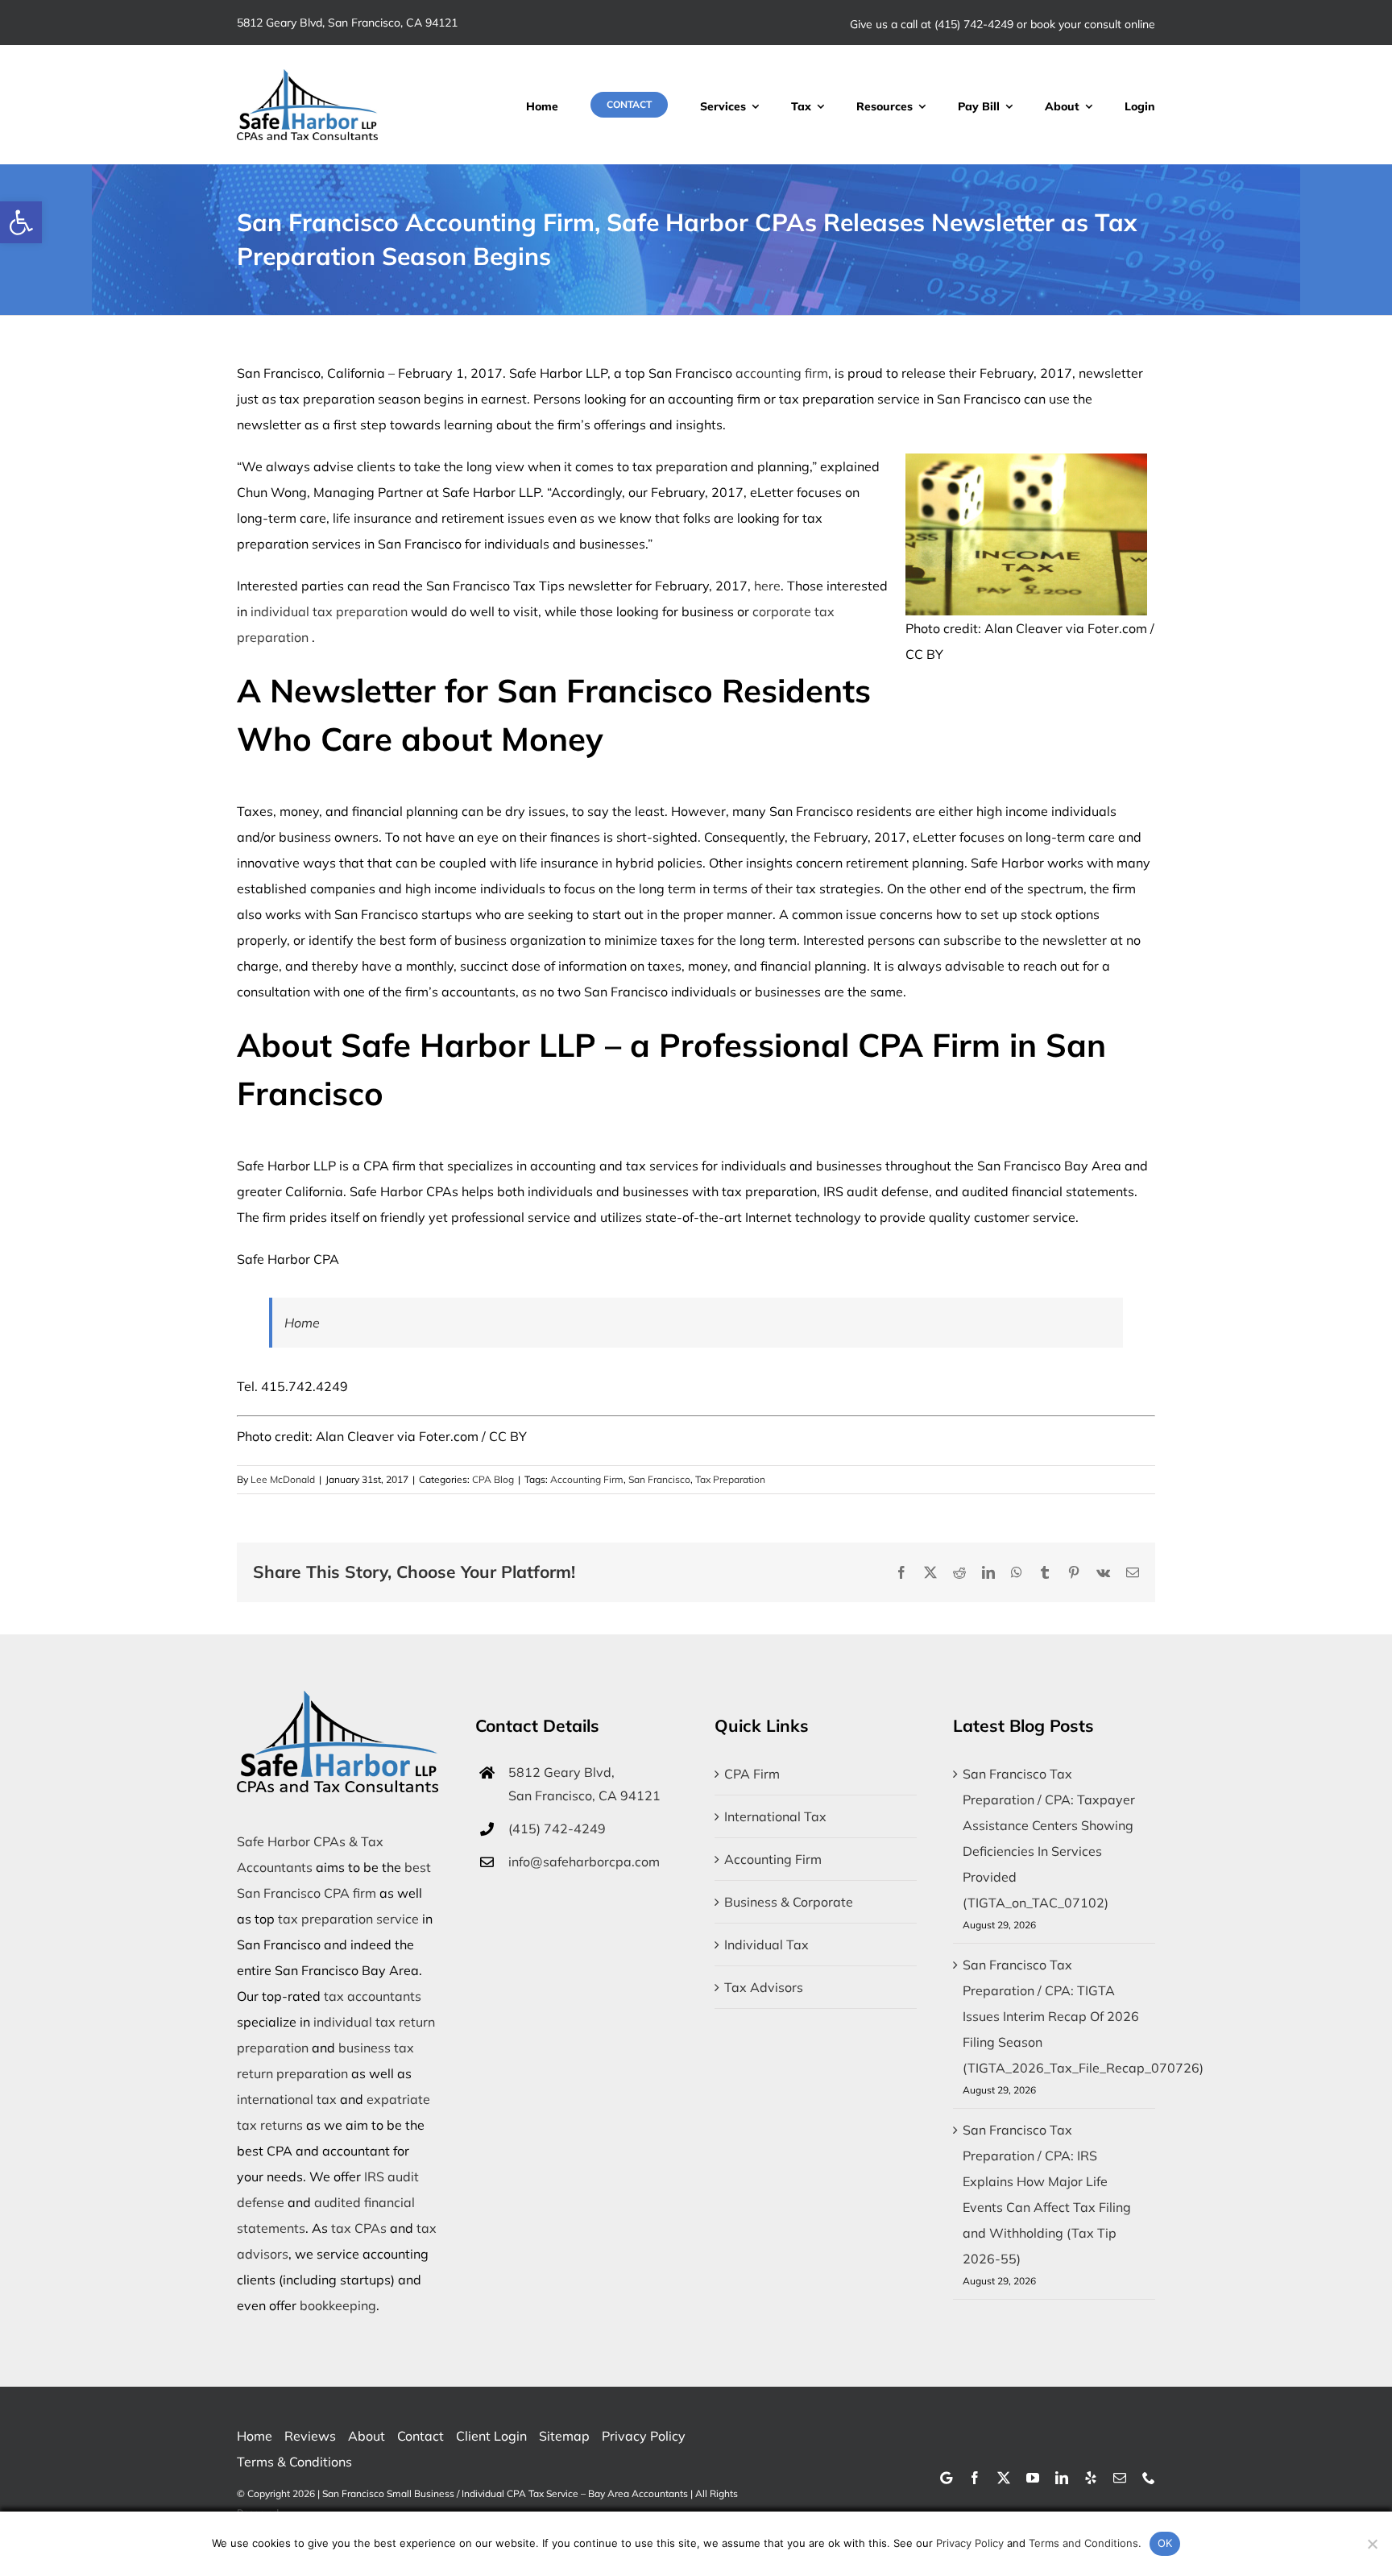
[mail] (1120, 2478)
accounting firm (782, 373)
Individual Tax (766, 1944)
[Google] (946, 2478)
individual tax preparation (329, 611)
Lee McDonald (283, 1479)
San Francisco (659, 1479)
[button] (21, 222)
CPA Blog (493, 1479)
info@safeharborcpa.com (584, 1862)
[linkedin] (1062, 2478)
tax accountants (373, 1996)
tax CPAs (359, 2228)
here (767, 586)
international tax (287, 2099)
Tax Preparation (730, 1479)
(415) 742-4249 (974, 24)
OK (1165, 2543)
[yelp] (1091, 2478)
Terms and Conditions (1083, 2543)
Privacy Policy (970, 2543)
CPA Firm (752, 1774)
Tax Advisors (764, 1987)
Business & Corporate (789, 1902)
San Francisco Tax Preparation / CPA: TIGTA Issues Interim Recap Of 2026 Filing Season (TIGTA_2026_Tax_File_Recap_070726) (1083, 2016)
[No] (1372, 2544)
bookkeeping (338, 2305)
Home (302, 1323)
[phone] (1149, 2478)
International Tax (775, 1816)
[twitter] (1004, 2478)
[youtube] (1033, 2478)
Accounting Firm (587, 1479)
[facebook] (975, 2478)
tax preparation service (348, 1919)
